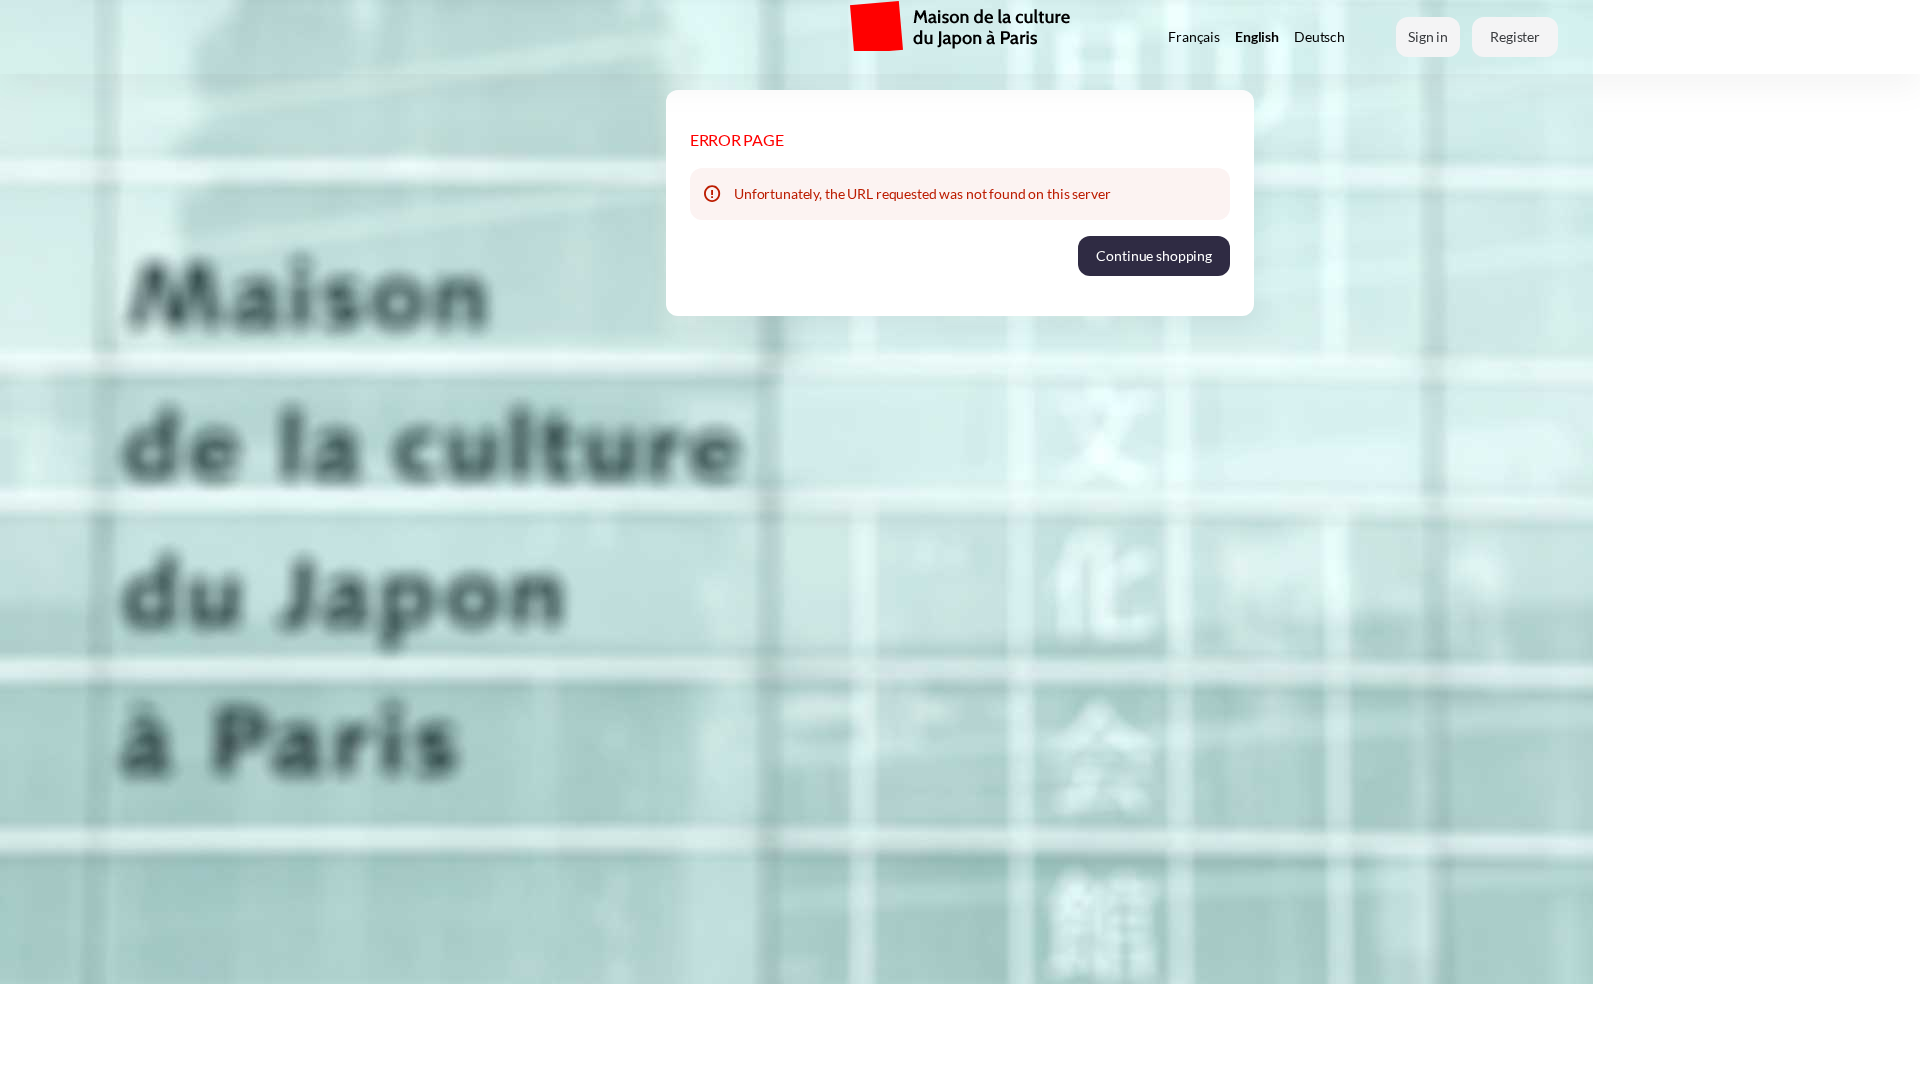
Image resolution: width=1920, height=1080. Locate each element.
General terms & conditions (1331, 1048)
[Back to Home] (550, 37)
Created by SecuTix (522, 1048)
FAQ (1556, 1048)
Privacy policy (1479, 1048)
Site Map (1203, 1048)
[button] (1154, 256)
